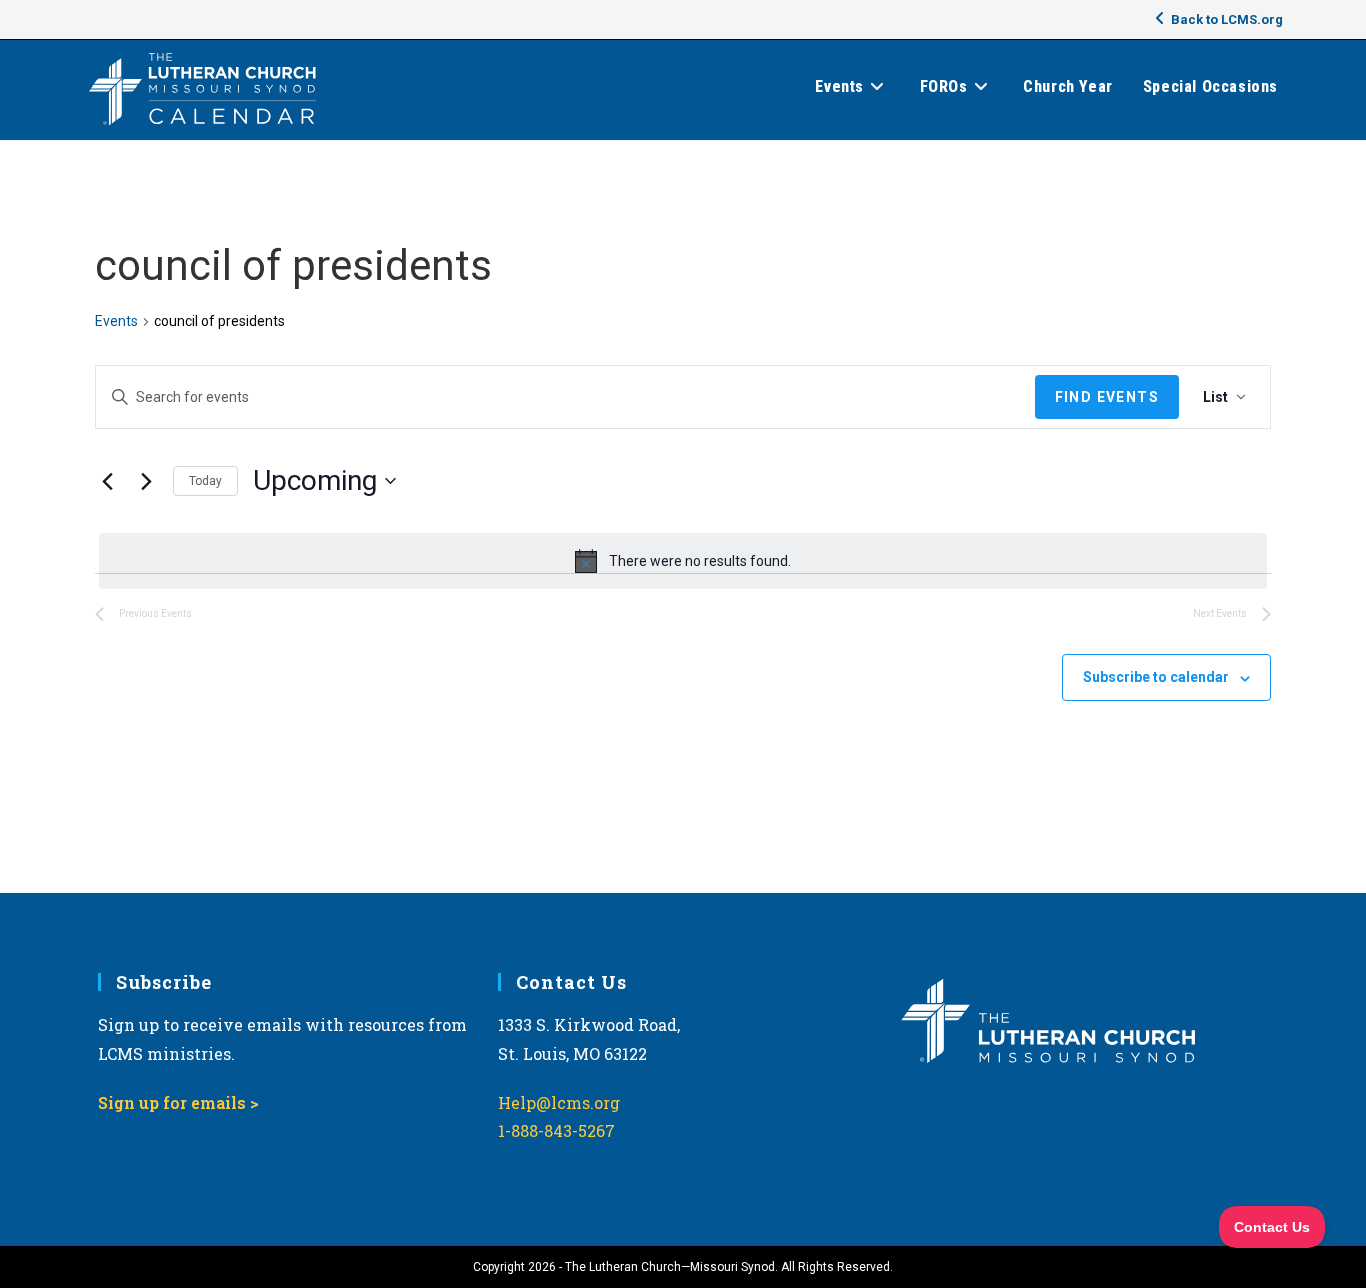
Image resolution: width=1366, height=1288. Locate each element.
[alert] (683, 561)
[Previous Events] (107, 481)
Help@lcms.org (559, 1102)
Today (205, 481)
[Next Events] (146, 481)
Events (116, 321)
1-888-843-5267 (556, 1130)
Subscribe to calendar (1156, 677)
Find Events (1107, 397)
